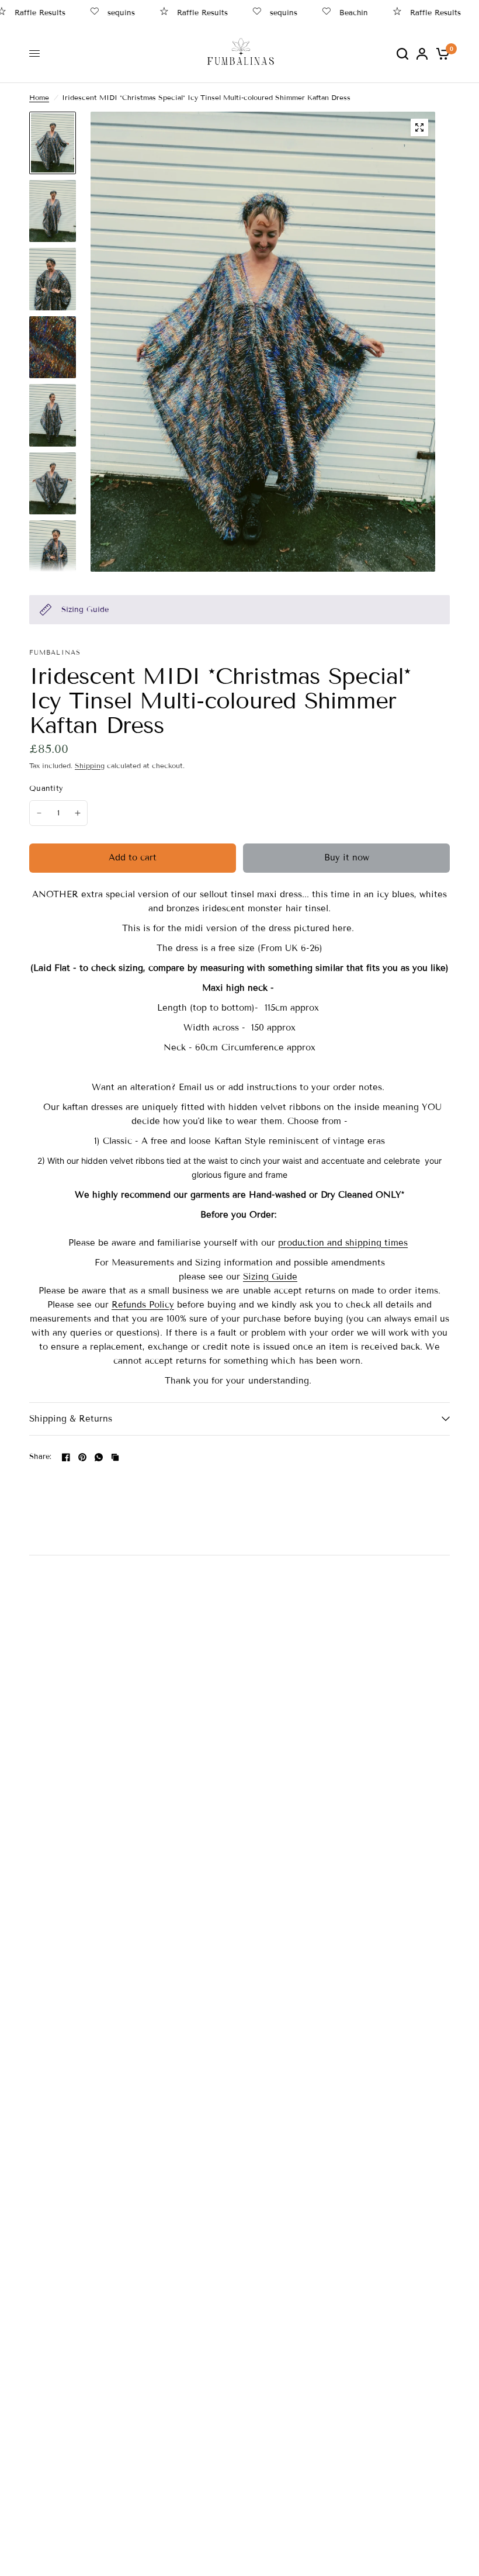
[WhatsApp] (99, 1457)
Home (39, 97)
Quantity (46, 789)
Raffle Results (185, 13)
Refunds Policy (143, 1305)
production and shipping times (343, 1243)
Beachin (336, 13)
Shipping (90, 765)
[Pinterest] (82, 1457)
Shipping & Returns (71, 1419)
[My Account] (422, 53)
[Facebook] (66, 1457)
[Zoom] (419, 127)
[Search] (402, 53)
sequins (104, 13)
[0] (441, 53)
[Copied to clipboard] (115, 1457)
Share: (41, 1457)
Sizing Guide (270, 1277)
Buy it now (347, 857)
